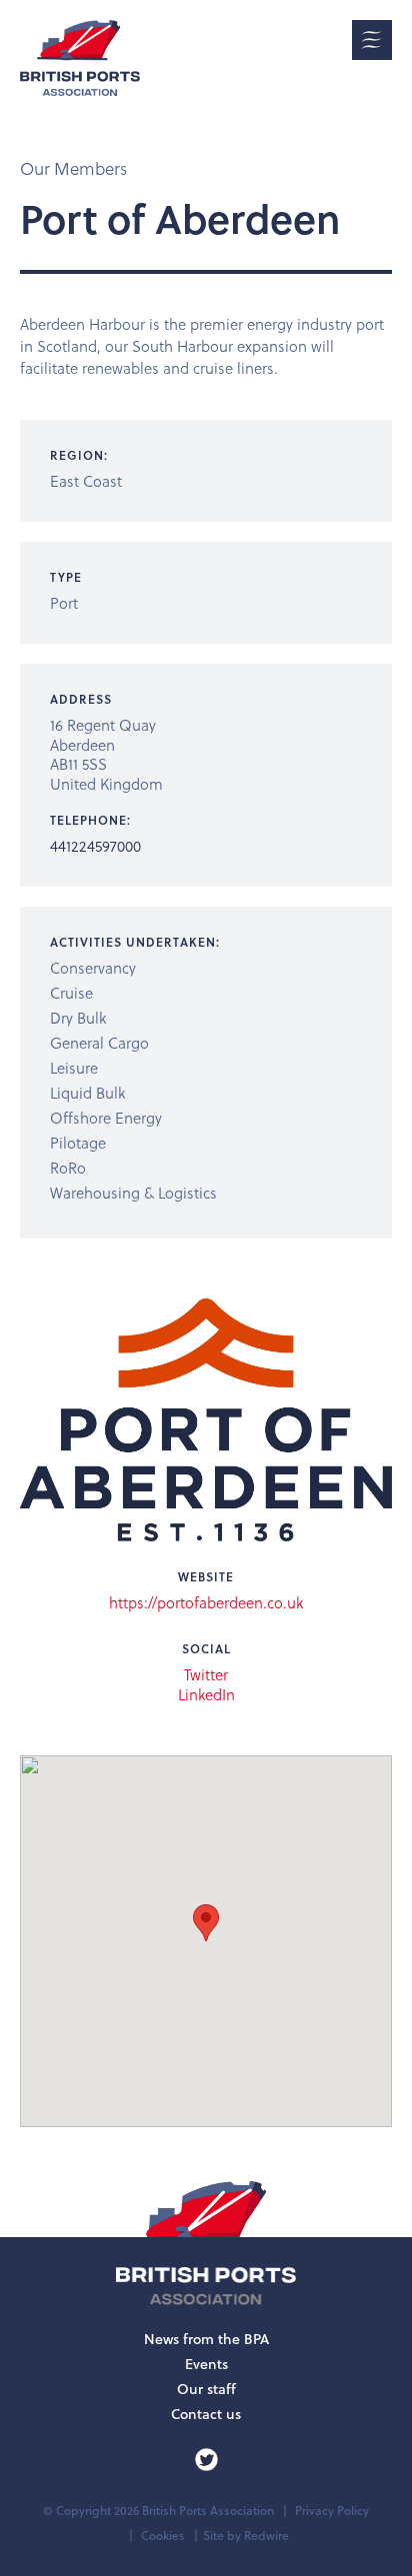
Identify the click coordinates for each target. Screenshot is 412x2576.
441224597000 (95, 846)
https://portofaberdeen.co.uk (206, 1602)
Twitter (206, 1675)
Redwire (266, 2536)
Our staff (206, 2389)
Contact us (206, 2414)
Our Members (73, 168)
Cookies (163, 2536)
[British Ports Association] (80, 58)
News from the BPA (206, 2339)
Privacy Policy (332, 2511)
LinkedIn (206, 1695)
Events (206, 2364)
